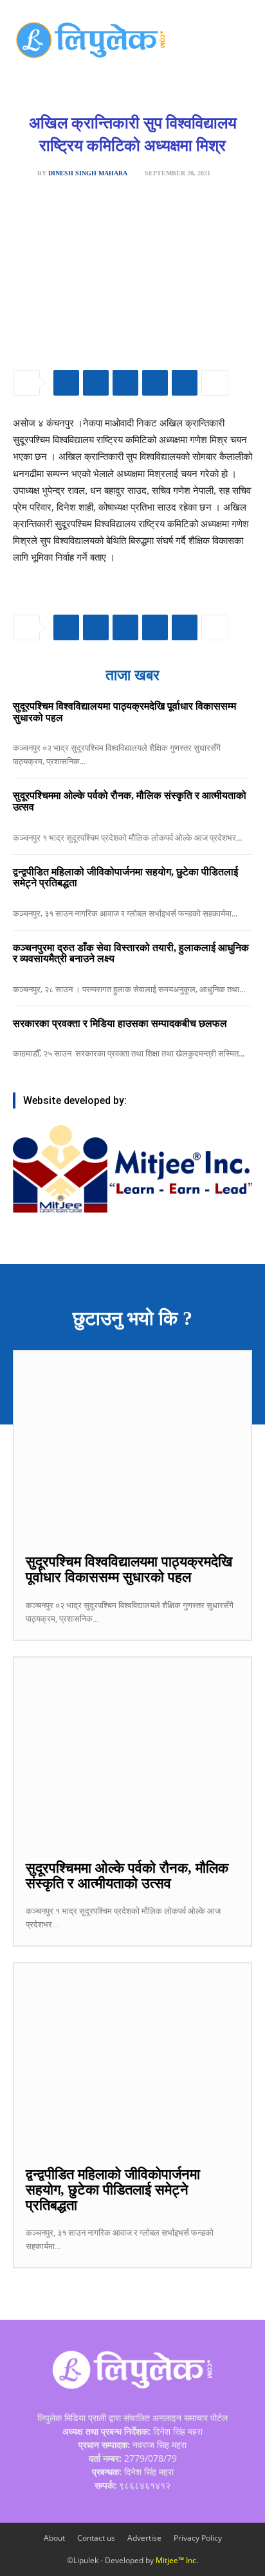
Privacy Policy (198, 2538)
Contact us (96, 2538)
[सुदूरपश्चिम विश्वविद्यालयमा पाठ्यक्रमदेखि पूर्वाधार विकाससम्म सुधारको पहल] (132, 1446)
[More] (215, 383)
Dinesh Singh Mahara (88, 173)
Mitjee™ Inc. (177, 2560)
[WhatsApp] (125, 383)
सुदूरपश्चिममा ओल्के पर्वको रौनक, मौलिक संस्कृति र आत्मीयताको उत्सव (127, 1876)
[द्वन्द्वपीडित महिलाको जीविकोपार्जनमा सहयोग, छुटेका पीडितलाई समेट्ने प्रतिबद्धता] (132, 2058)
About (54, 2538)
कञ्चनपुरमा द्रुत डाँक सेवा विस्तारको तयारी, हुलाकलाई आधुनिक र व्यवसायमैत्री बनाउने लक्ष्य (131, 953)
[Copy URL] (185, 383)
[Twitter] (96, 383)
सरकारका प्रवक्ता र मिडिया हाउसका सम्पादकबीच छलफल (120, 1023)
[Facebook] (66, 383)
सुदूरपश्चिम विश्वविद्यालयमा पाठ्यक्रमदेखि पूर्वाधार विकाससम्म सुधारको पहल (129, 1569)
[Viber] (155, 383)
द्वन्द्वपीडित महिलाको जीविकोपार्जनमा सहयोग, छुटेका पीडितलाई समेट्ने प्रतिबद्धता (125, 878)
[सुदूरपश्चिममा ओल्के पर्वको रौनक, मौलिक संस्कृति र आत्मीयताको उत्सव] (132, 1752)
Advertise (144, 2538)
